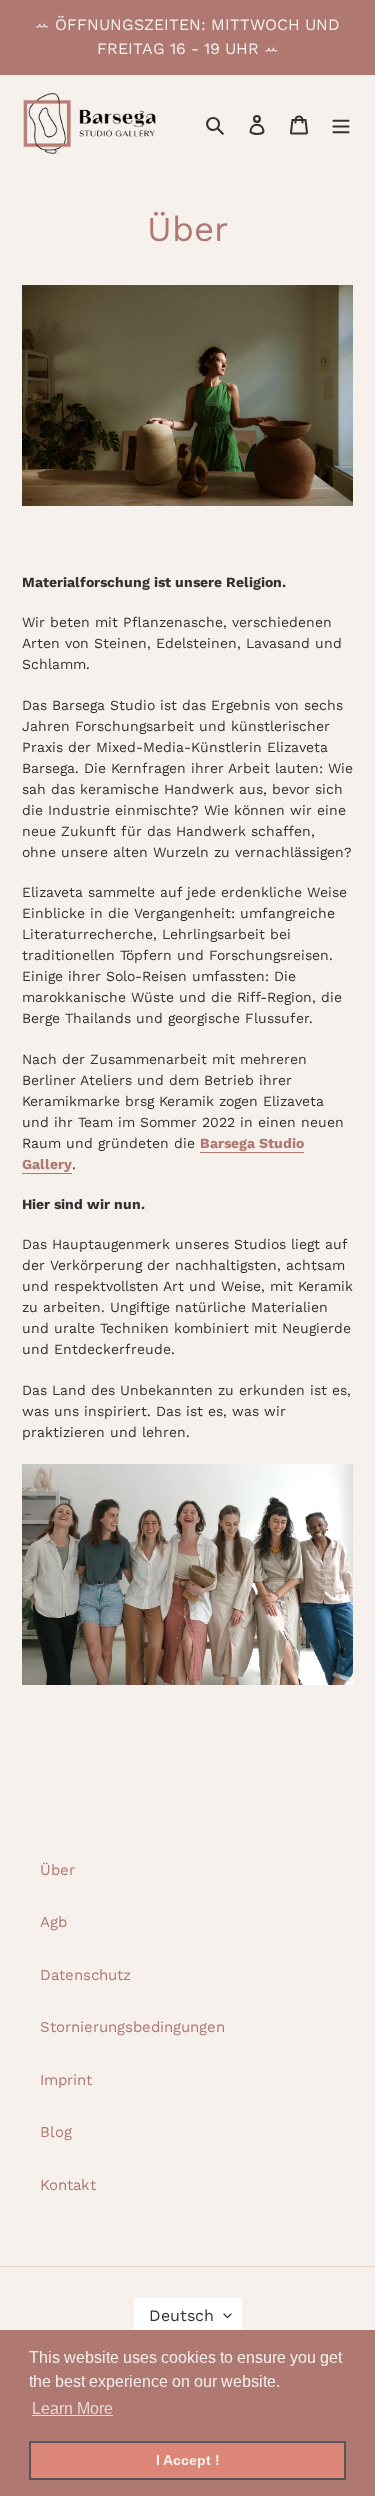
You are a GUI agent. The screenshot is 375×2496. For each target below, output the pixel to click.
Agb (53, 1922)
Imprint (66, 2080)
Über (57, 1870)
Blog (56, 2132)
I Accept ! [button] (188, 2460)
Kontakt (68, 2185)
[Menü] (341, 123)
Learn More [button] (72, 2408)
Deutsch (181, 2315)
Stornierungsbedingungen (132, 2027)
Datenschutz (85, 1975)
